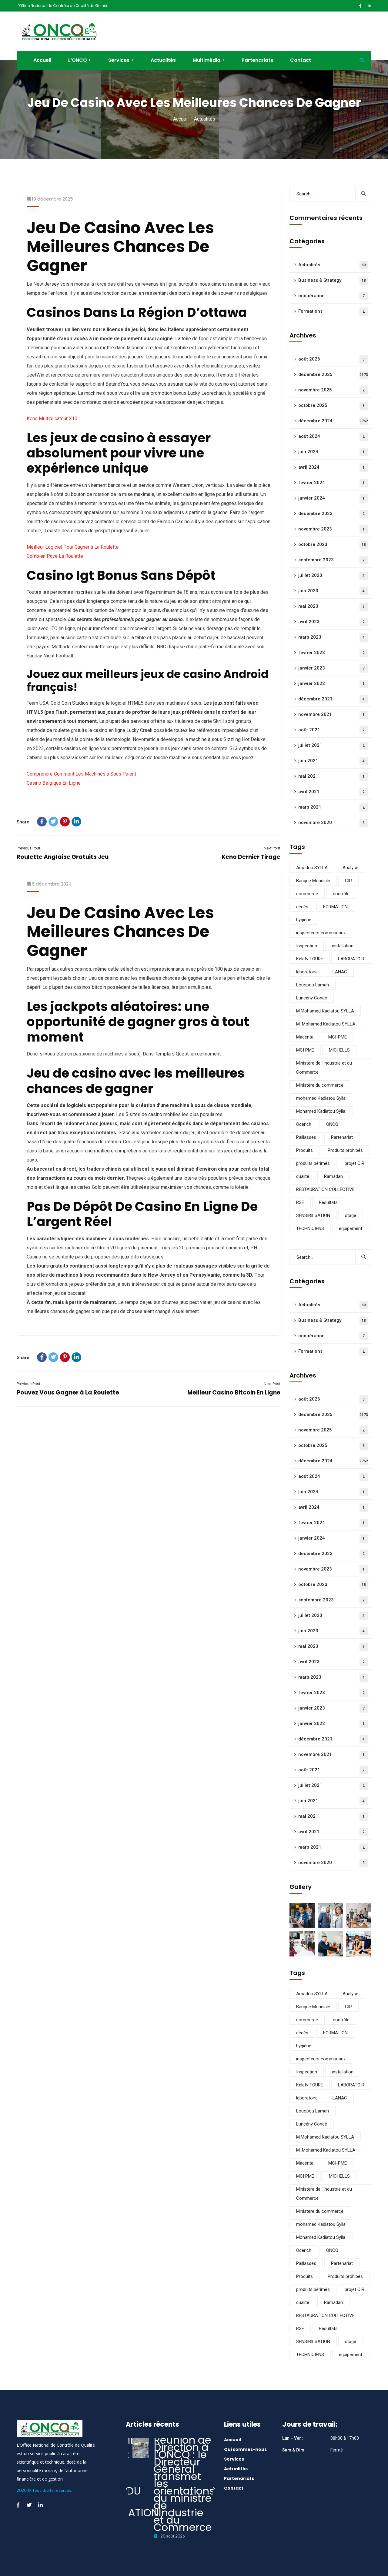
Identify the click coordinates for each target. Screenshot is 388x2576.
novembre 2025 (331, 390)
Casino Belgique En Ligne (54, 783)
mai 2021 (331, 776)
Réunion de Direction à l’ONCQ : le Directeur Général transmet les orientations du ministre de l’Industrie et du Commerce (184, 2484)
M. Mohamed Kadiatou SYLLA (326, 1024)
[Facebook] (42, 822)
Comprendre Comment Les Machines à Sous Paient (81, 774)
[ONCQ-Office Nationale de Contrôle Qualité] (59, 31)
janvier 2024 (331, 498)
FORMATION (335, 907)
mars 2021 (331, 807)
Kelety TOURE (310, 959)
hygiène (304, 920)
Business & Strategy (332, 280)
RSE (300, 1202)
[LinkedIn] (76, 822)
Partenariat (342, 1137)
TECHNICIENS (310, 1228)
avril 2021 (331, 792)
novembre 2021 (331, 714)
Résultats (328, 1202)
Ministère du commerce (320, 1085)
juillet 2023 (331, 575)
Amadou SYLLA (312, 868)
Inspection (307, 946)
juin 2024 (331, 452)
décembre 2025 (333, 374)
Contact (234, 2488)
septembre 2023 (331, 560)
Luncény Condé (312, 998)
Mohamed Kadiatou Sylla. (321, 1111)
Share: (24, 822)
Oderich (304, 1124)
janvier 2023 (331, 668)
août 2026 (331, 359)
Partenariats (239, 2478)
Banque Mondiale (313, 881)
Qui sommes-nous (245, 2449)
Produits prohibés (345, 1150)
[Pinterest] (65, 822)
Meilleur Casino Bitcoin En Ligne (234, 1393)
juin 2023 (331, 591)
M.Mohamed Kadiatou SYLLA (325, 1011)
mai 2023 (331, 606)
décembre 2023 (331, 514)
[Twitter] (53, 822)
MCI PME (305, 1050)
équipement (351, 1228)
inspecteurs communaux (321, 933)
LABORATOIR (351, 959)
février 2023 (331, 653)
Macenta (305, 1037)
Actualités (332, 265)
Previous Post (28, 848)
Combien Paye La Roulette (55, 556)
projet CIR (355, 1163)
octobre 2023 (332, 544)
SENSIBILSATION (313, 1215)
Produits (304, 1150)
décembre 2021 (331, 699)
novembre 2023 (331, 529)
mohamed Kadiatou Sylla (321, 1098)
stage (351, 1215)
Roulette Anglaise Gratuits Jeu (63, 857)
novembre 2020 (331, 823)
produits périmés (313, 1163)
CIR (348, 881)
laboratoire (307, 972)
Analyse (350, 868)
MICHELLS (339, 1050)
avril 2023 (331, 622)
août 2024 (331, 436)
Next (214, 2489)
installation (343, 946)
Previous (127, 2489)
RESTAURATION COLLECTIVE (325, 1189)
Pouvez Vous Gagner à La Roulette (68, 1393)
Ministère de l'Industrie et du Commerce (324, 1068)
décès (302, 907)
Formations (331, 311)
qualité (303, 1176)
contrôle (341, 894)
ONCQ (332, 1124)
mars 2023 (331, 637)
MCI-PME (338, 1037)
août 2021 (331, 730)
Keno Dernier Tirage (251, 857)
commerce (307, 894)
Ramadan (333, 1176)
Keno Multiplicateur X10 (52, 419)
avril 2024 (331, 467)
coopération (331, 296)
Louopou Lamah (313, 985)
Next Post (272, 848)
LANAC (340, 972)
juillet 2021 (331, 745)
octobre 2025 (331, 405)
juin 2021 (331, 761)
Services (234, 2459)
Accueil (181, 119)
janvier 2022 (331, 683)
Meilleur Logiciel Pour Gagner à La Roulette (73, 547)
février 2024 (331, 483)
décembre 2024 (333, 421)
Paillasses (306, 1137)
